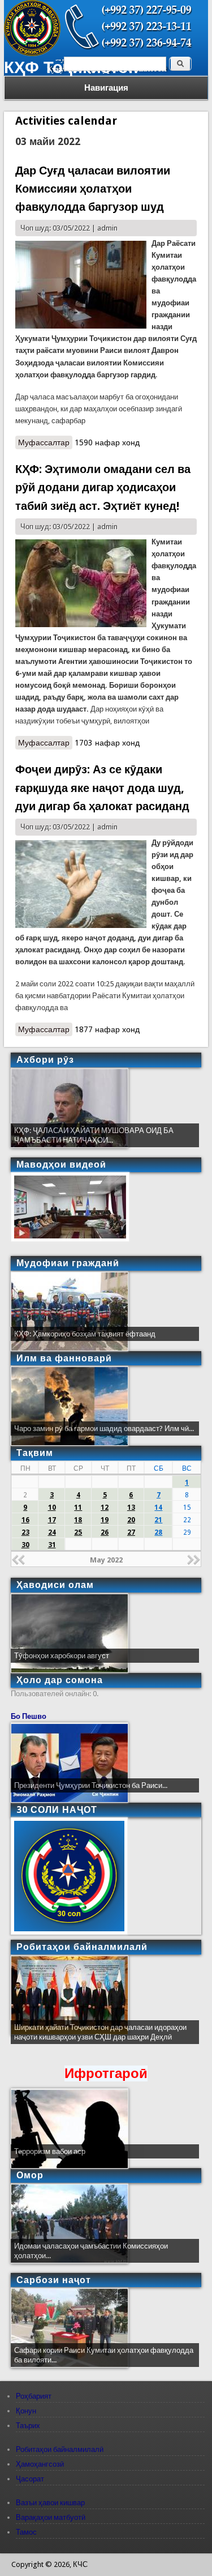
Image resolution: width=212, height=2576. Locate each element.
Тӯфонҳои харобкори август (62, 1656)
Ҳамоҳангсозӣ (40, 2464)
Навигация (106, 88)
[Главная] (32, 54)
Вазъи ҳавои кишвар (50, 2503)
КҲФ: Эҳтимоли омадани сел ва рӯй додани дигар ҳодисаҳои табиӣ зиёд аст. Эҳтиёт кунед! (103, 487)
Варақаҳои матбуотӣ (51, 2517)
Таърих (28, 2426)
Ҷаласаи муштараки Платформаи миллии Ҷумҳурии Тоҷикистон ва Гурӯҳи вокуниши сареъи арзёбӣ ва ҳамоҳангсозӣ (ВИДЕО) (103, 2037)
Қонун (26, 2411)
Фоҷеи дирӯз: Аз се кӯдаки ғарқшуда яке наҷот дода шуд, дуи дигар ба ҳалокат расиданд (102, 788)
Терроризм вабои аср (50, 2151)
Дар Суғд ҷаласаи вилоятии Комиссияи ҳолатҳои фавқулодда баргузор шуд (93, 189)
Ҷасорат (30, 2479)
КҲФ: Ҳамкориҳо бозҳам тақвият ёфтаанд (85, 1334)
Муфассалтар (45, 444)
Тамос (26, 2532)
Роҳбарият (34, 2396)
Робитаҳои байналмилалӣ (60, 2449)
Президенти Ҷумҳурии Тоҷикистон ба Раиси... (91, 1785)
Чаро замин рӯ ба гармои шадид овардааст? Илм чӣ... (104, 1428)
